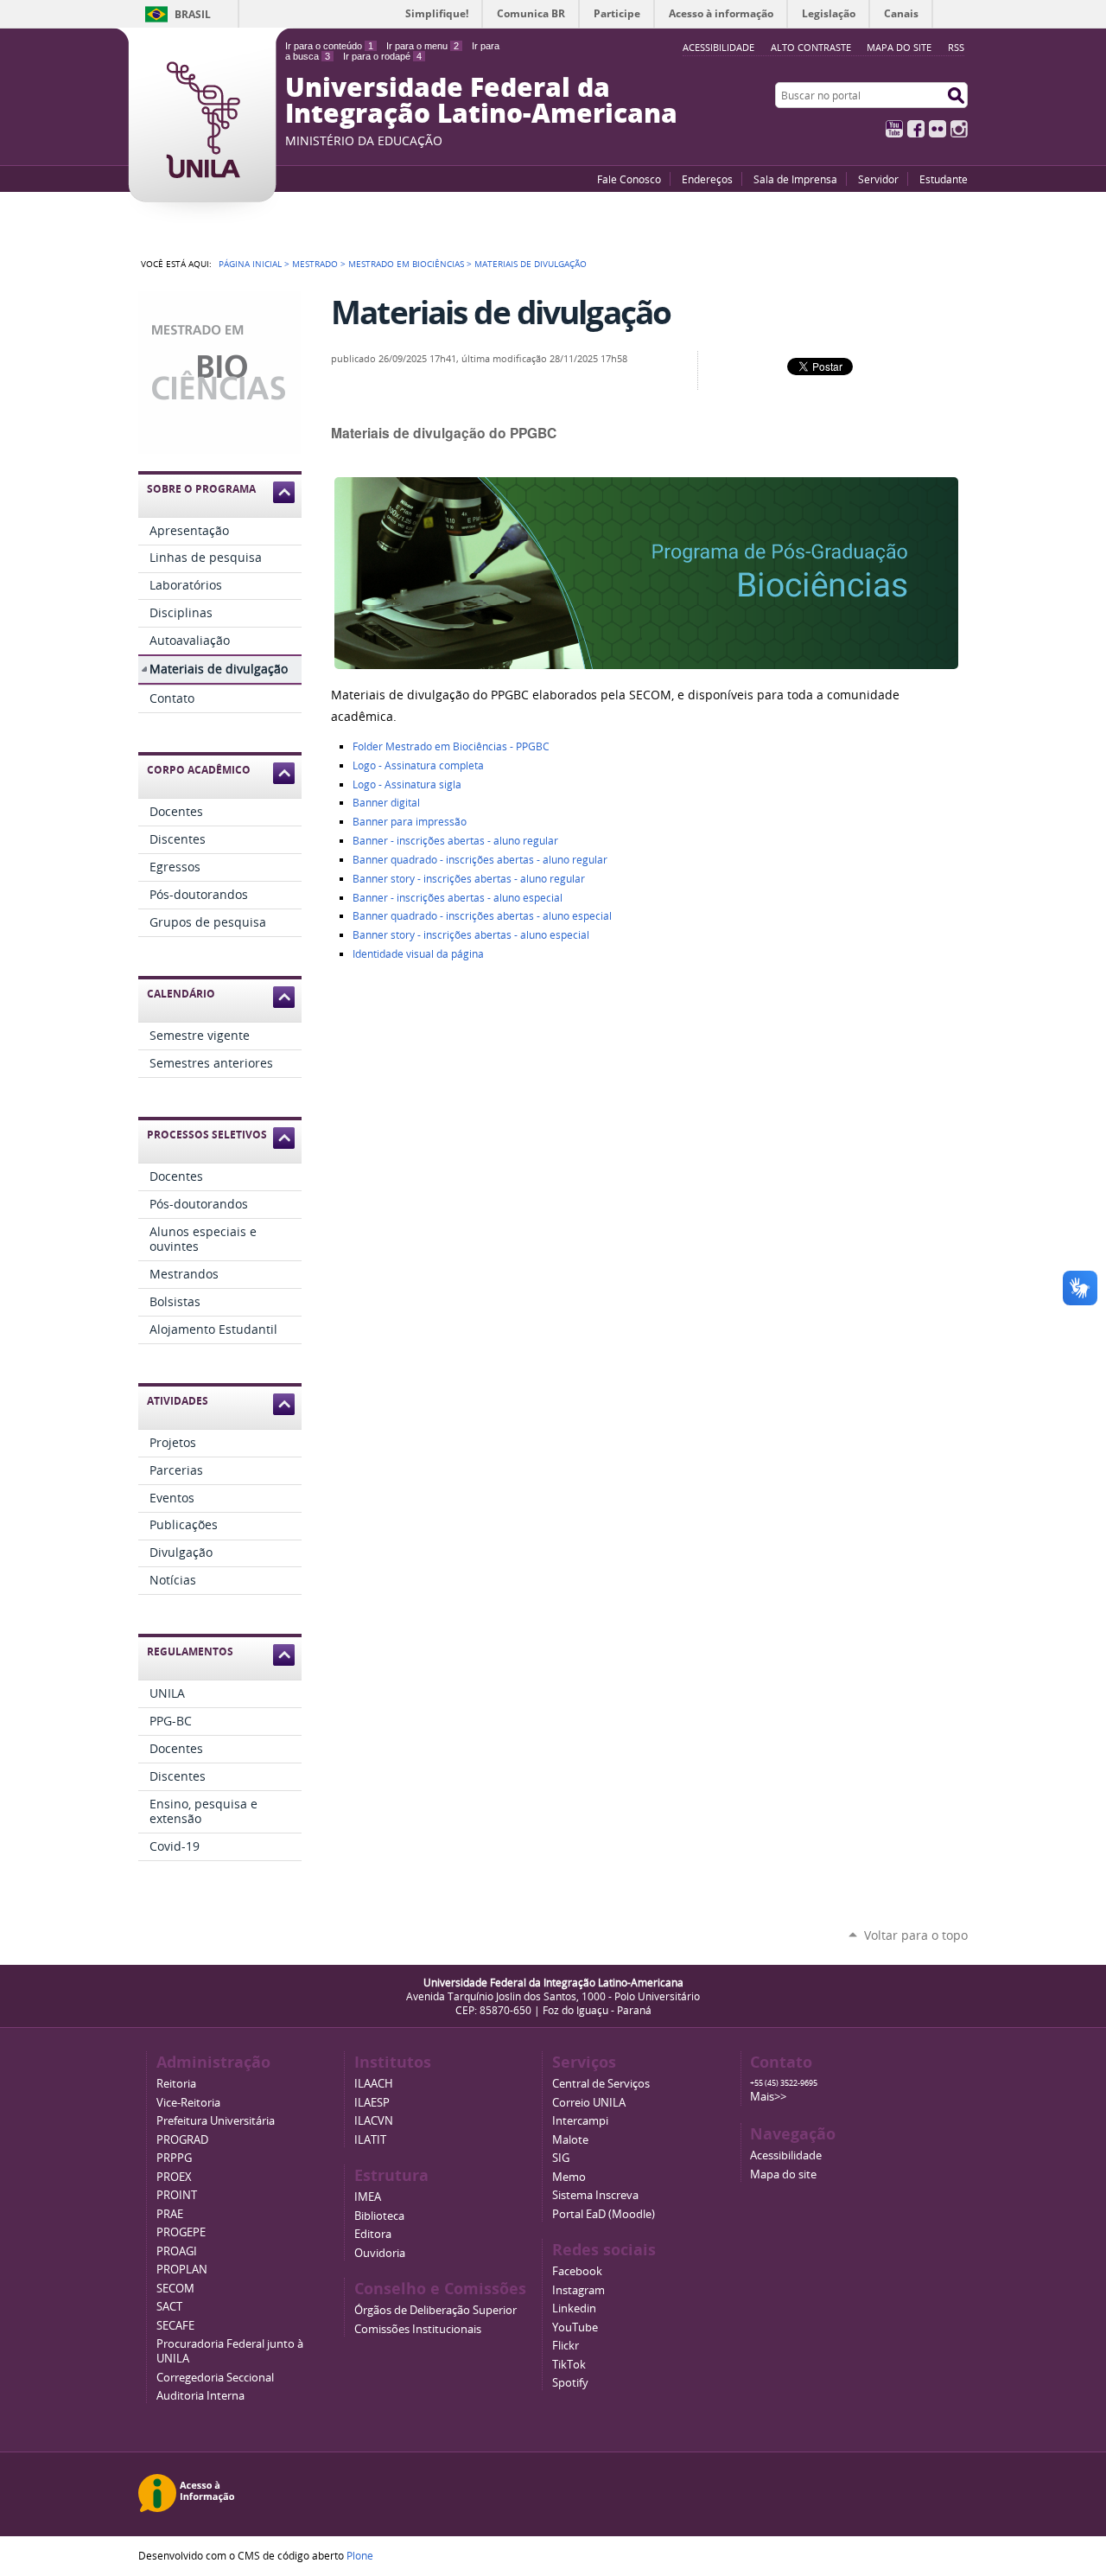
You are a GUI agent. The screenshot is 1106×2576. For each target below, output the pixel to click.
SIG (561, 2158)
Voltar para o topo (916, 1935)
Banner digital (386, 803)
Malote (570, 2140)
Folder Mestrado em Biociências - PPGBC (451, 746)
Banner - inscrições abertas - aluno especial (458, 898)
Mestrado (315, 264)
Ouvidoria (380, 2253)
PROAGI (177, 2251)
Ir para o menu (423, 46)
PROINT (177, 2195)
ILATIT (370, 2140)
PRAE (170, 2214)
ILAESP (372, 2103)
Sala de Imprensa (795, 179)
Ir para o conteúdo (329, 46)
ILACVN (374, 2121)
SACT (169, 2307)
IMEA (368, 2197)
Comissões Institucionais (418, 2329)
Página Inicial (250, 264)
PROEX (174, 2177)
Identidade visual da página (418, 954)
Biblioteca (379, 2216)
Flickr (938, 129)
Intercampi (580, 2121)
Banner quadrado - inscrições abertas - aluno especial (482, 916)
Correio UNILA (589, 2103)
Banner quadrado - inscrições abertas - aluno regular (480, 860)
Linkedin (574, 2308)
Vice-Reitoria (188, 2103)
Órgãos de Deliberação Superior (435, 2310)
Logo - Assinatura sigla (407, 784)
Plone (360, 2555)
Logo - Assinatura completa (418, 765)
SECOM (175, 2289)
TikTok (569, 2365)
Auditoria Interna (200, 2396)
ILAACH (374, 2084)
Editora (373, 2234)
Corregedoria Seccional (215, 2378)
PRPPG (174, 2158)
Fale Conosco (629, 179)
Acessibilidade (786, 2155)
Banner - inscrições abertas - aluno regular (455, 841)
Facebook (916, 129)
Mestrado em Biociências (406, 264)
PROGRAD (182, 2140)
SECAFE (175, 2326)
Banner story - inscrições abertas (469, 879)
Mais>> (768, 2097)
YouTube (894, 129)
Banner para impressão (410, 822)
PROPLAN (182, 2270)
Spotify (570, 2383)
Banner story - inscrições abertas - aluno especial (471, 935)
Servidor (878, 179)
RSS (956, 47)
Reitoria (176, 2084)
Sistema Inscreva (595, 2195)
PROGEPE (181, 2232)
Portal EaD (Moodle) (604, 2214)
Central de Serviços (601, 2084)
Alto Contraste (811, 47)
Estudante (944, 179)
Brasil (193, 14)
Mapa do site (899, 47)
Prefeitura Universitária (216, 2121)
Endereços (707, 179)
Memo (569, 2177)
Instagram (959, 129)
